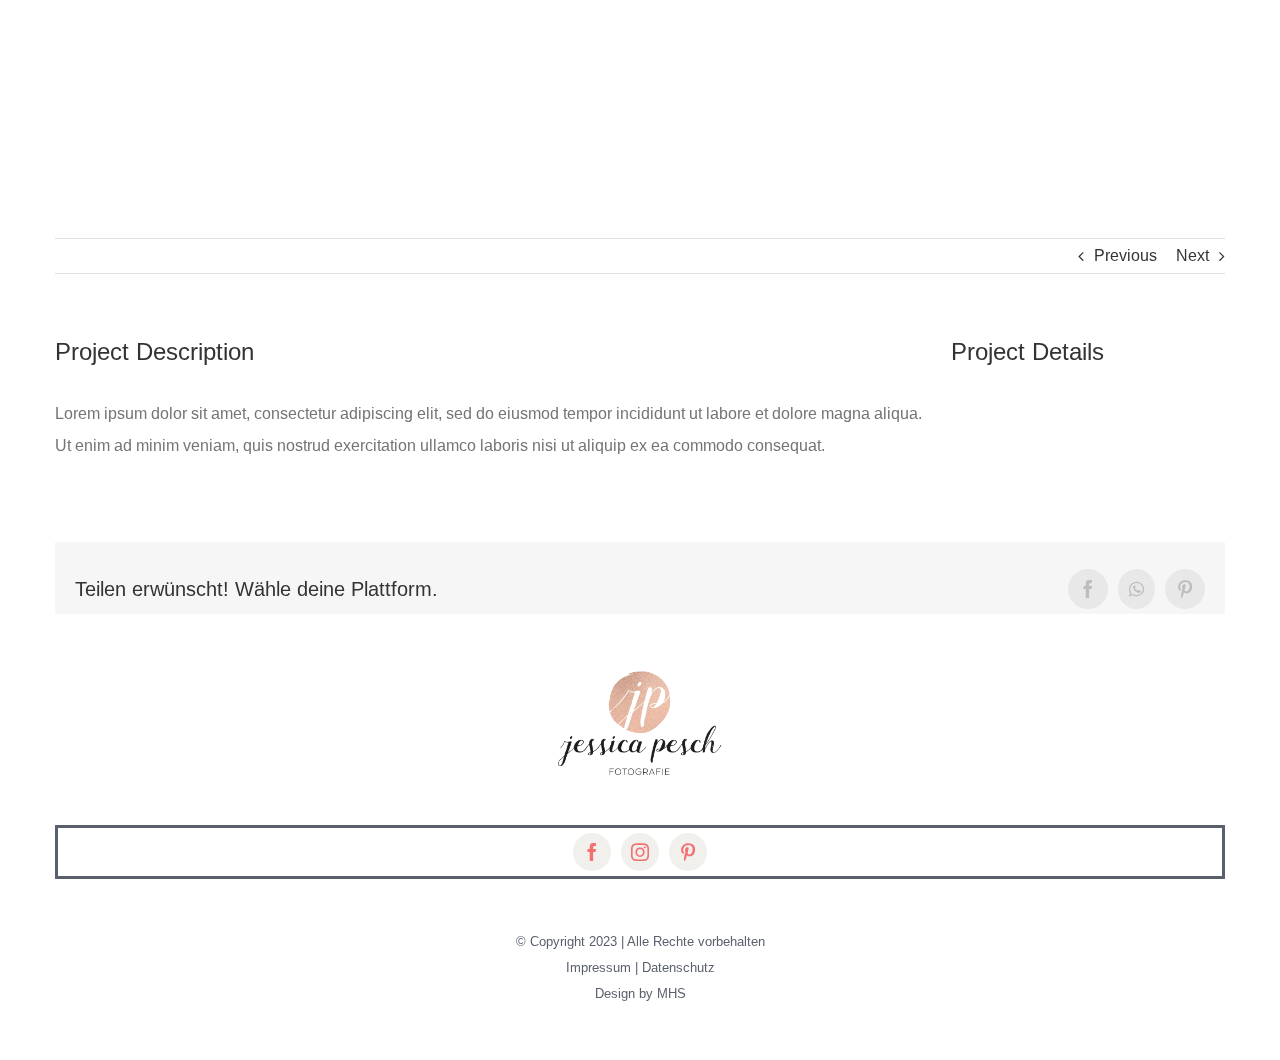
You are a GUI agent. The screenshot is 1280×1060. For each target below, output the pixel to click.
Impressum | (604, 967)
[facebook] (592, 852)
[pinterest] (688, 852)
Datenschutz (678, 967)
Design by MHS (640, 993)
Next (1192, 255)
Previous (1125, 255)
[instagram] (640, 852)
